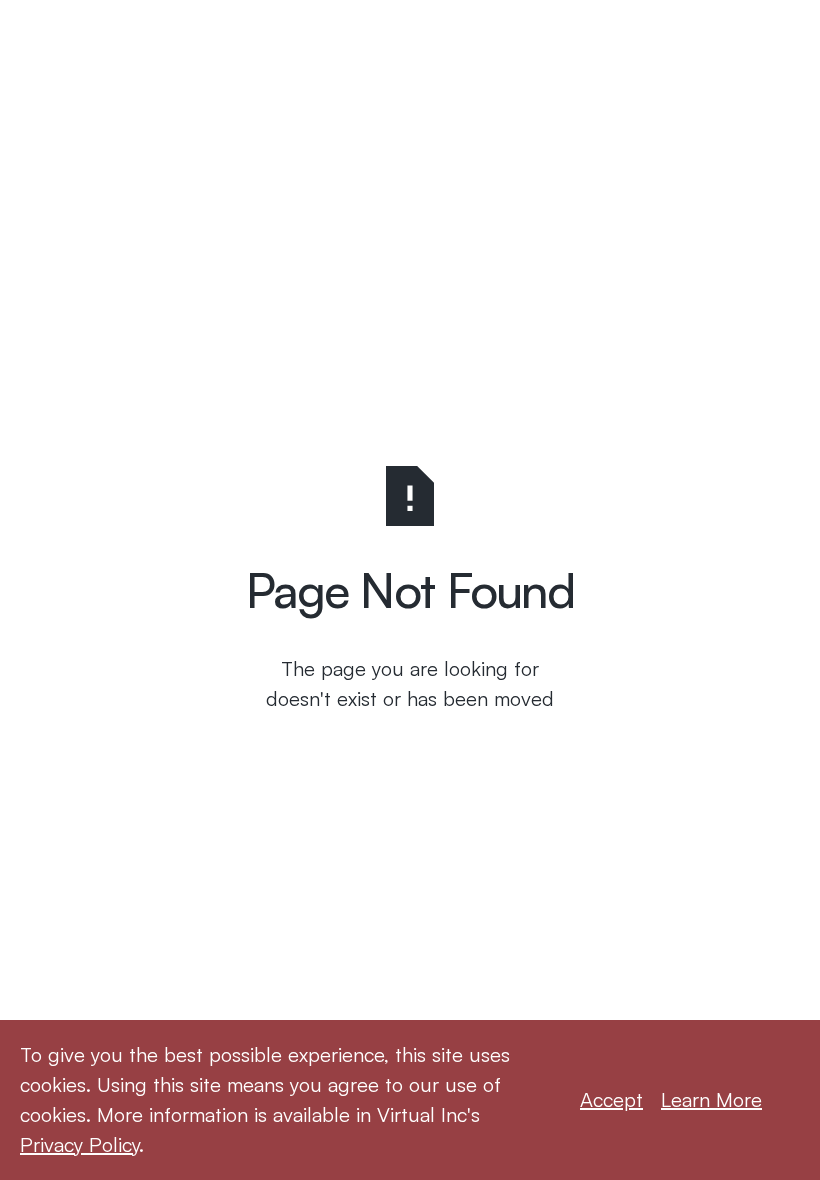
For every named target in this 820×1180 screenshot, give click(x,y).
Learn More (711, 1099)
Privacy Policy (79, 1144)
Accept (611, 1099)
